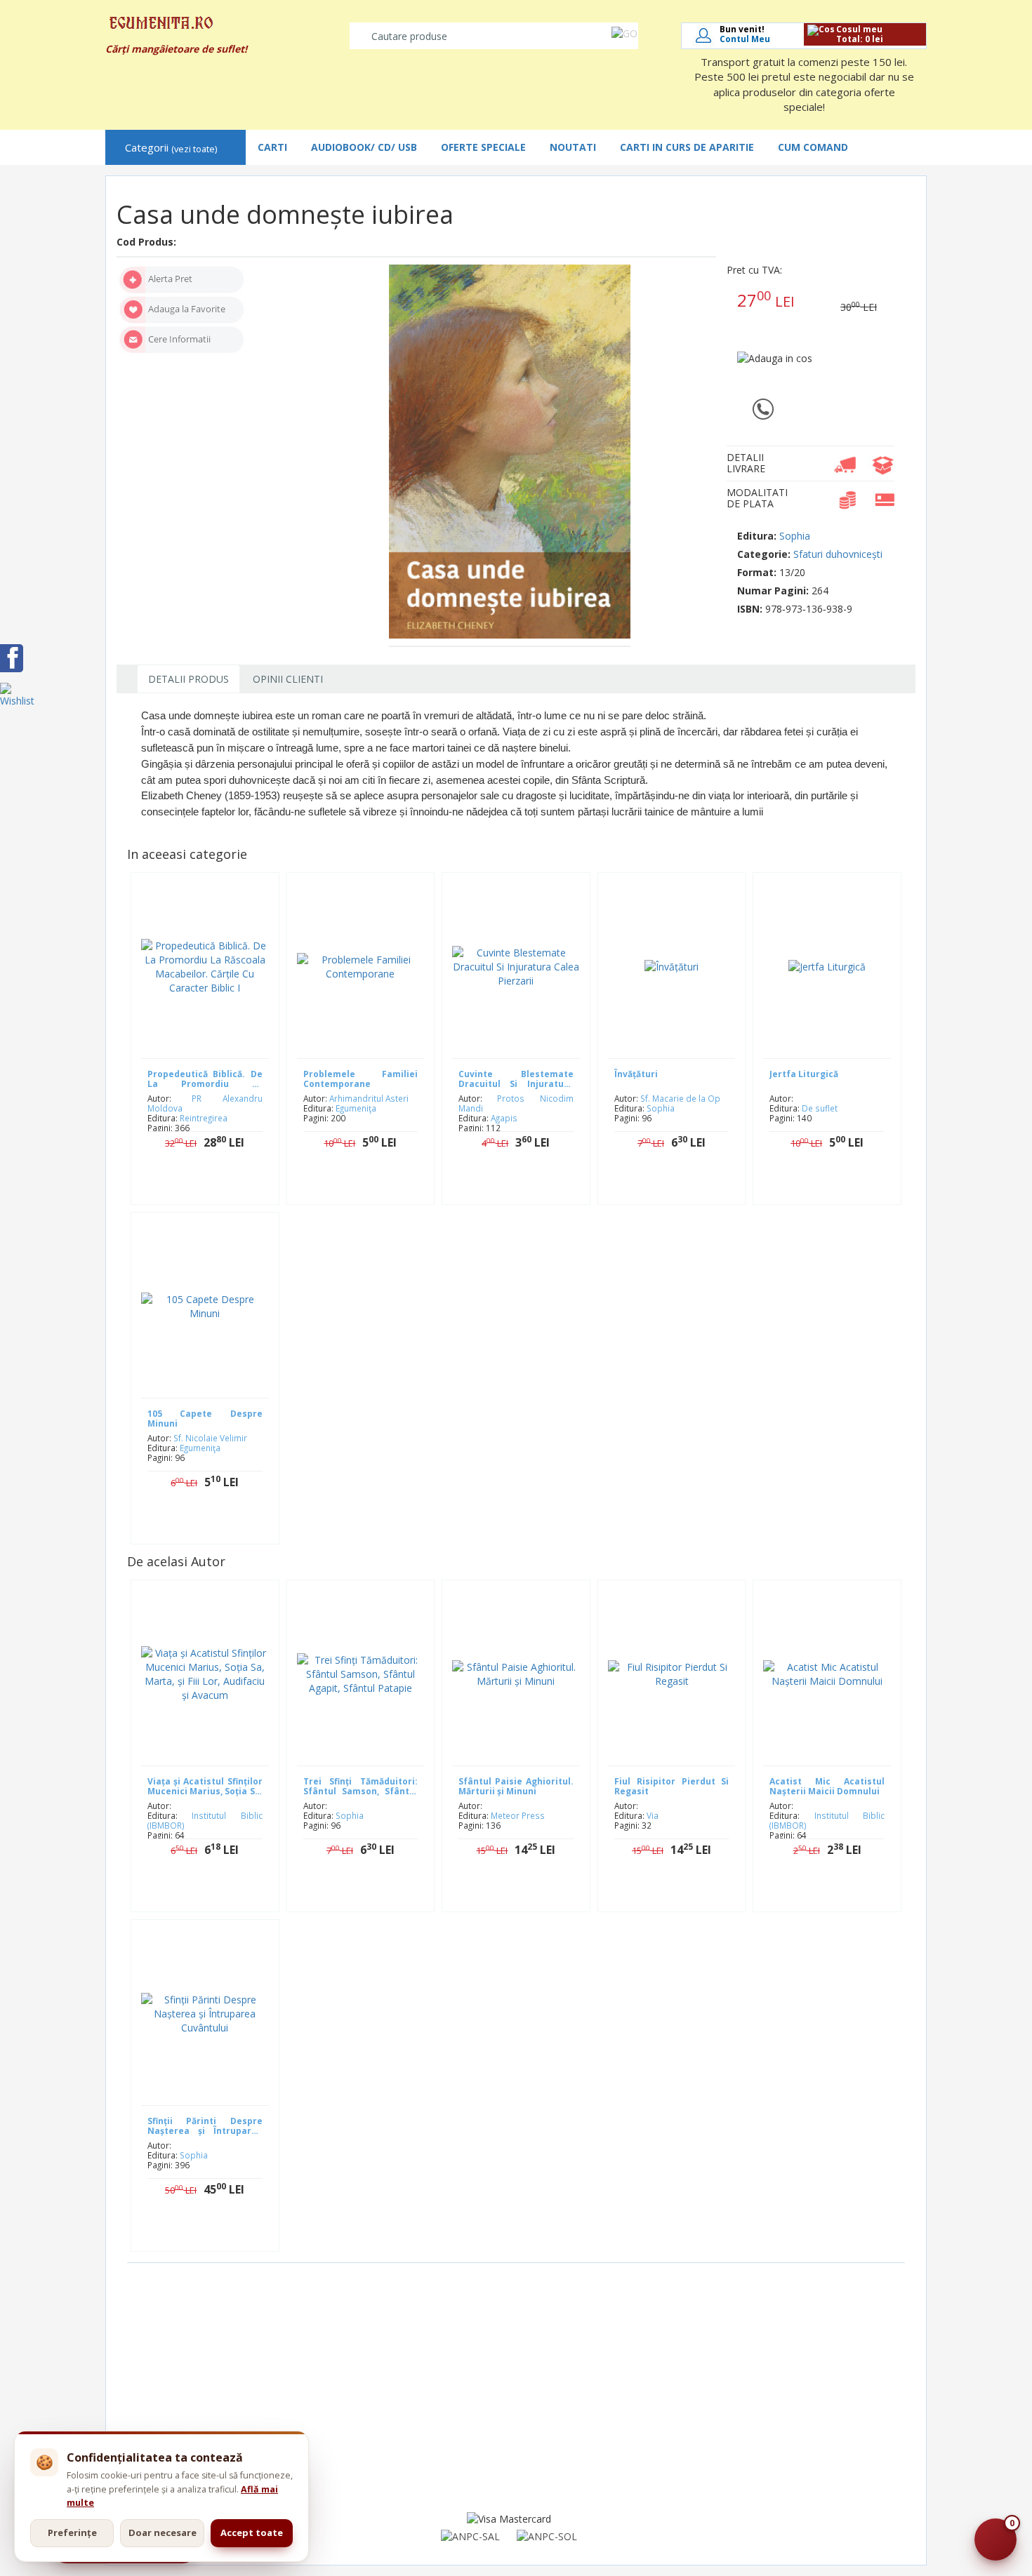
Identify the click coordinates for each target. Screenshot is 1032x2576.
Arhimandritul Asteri (369, 1098)
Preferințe (72, 2532)
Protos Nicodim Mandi (516, 1103)
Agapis (504, 1118)
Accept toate (252, 2532)
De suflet (820, 1108)
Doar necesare (163, 2532)
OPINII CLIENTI (288, 679)
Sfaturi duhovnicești (838, 554)
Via (653, 1815)
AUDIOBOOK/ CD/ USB (364, 147)
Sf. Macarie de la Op (680, 1098)
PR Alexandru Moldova (205, 1103)
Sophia (795, 536)
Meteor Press (518, 1815)
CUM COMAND (813, 147)
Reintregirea (204, 1118)
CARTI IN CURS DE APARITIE (687, 147)
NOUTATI (573, 147)
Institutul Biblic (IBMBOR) (205, 1820)
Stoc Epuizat (215, 1186)
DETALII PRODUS (188, 679)
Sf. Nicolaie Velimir (210, 1438)
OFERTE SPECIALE (483, 147)
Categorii (171, 148)
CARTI (272, 147)
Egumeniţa (356, 1108)
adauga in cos (527, 1186)
